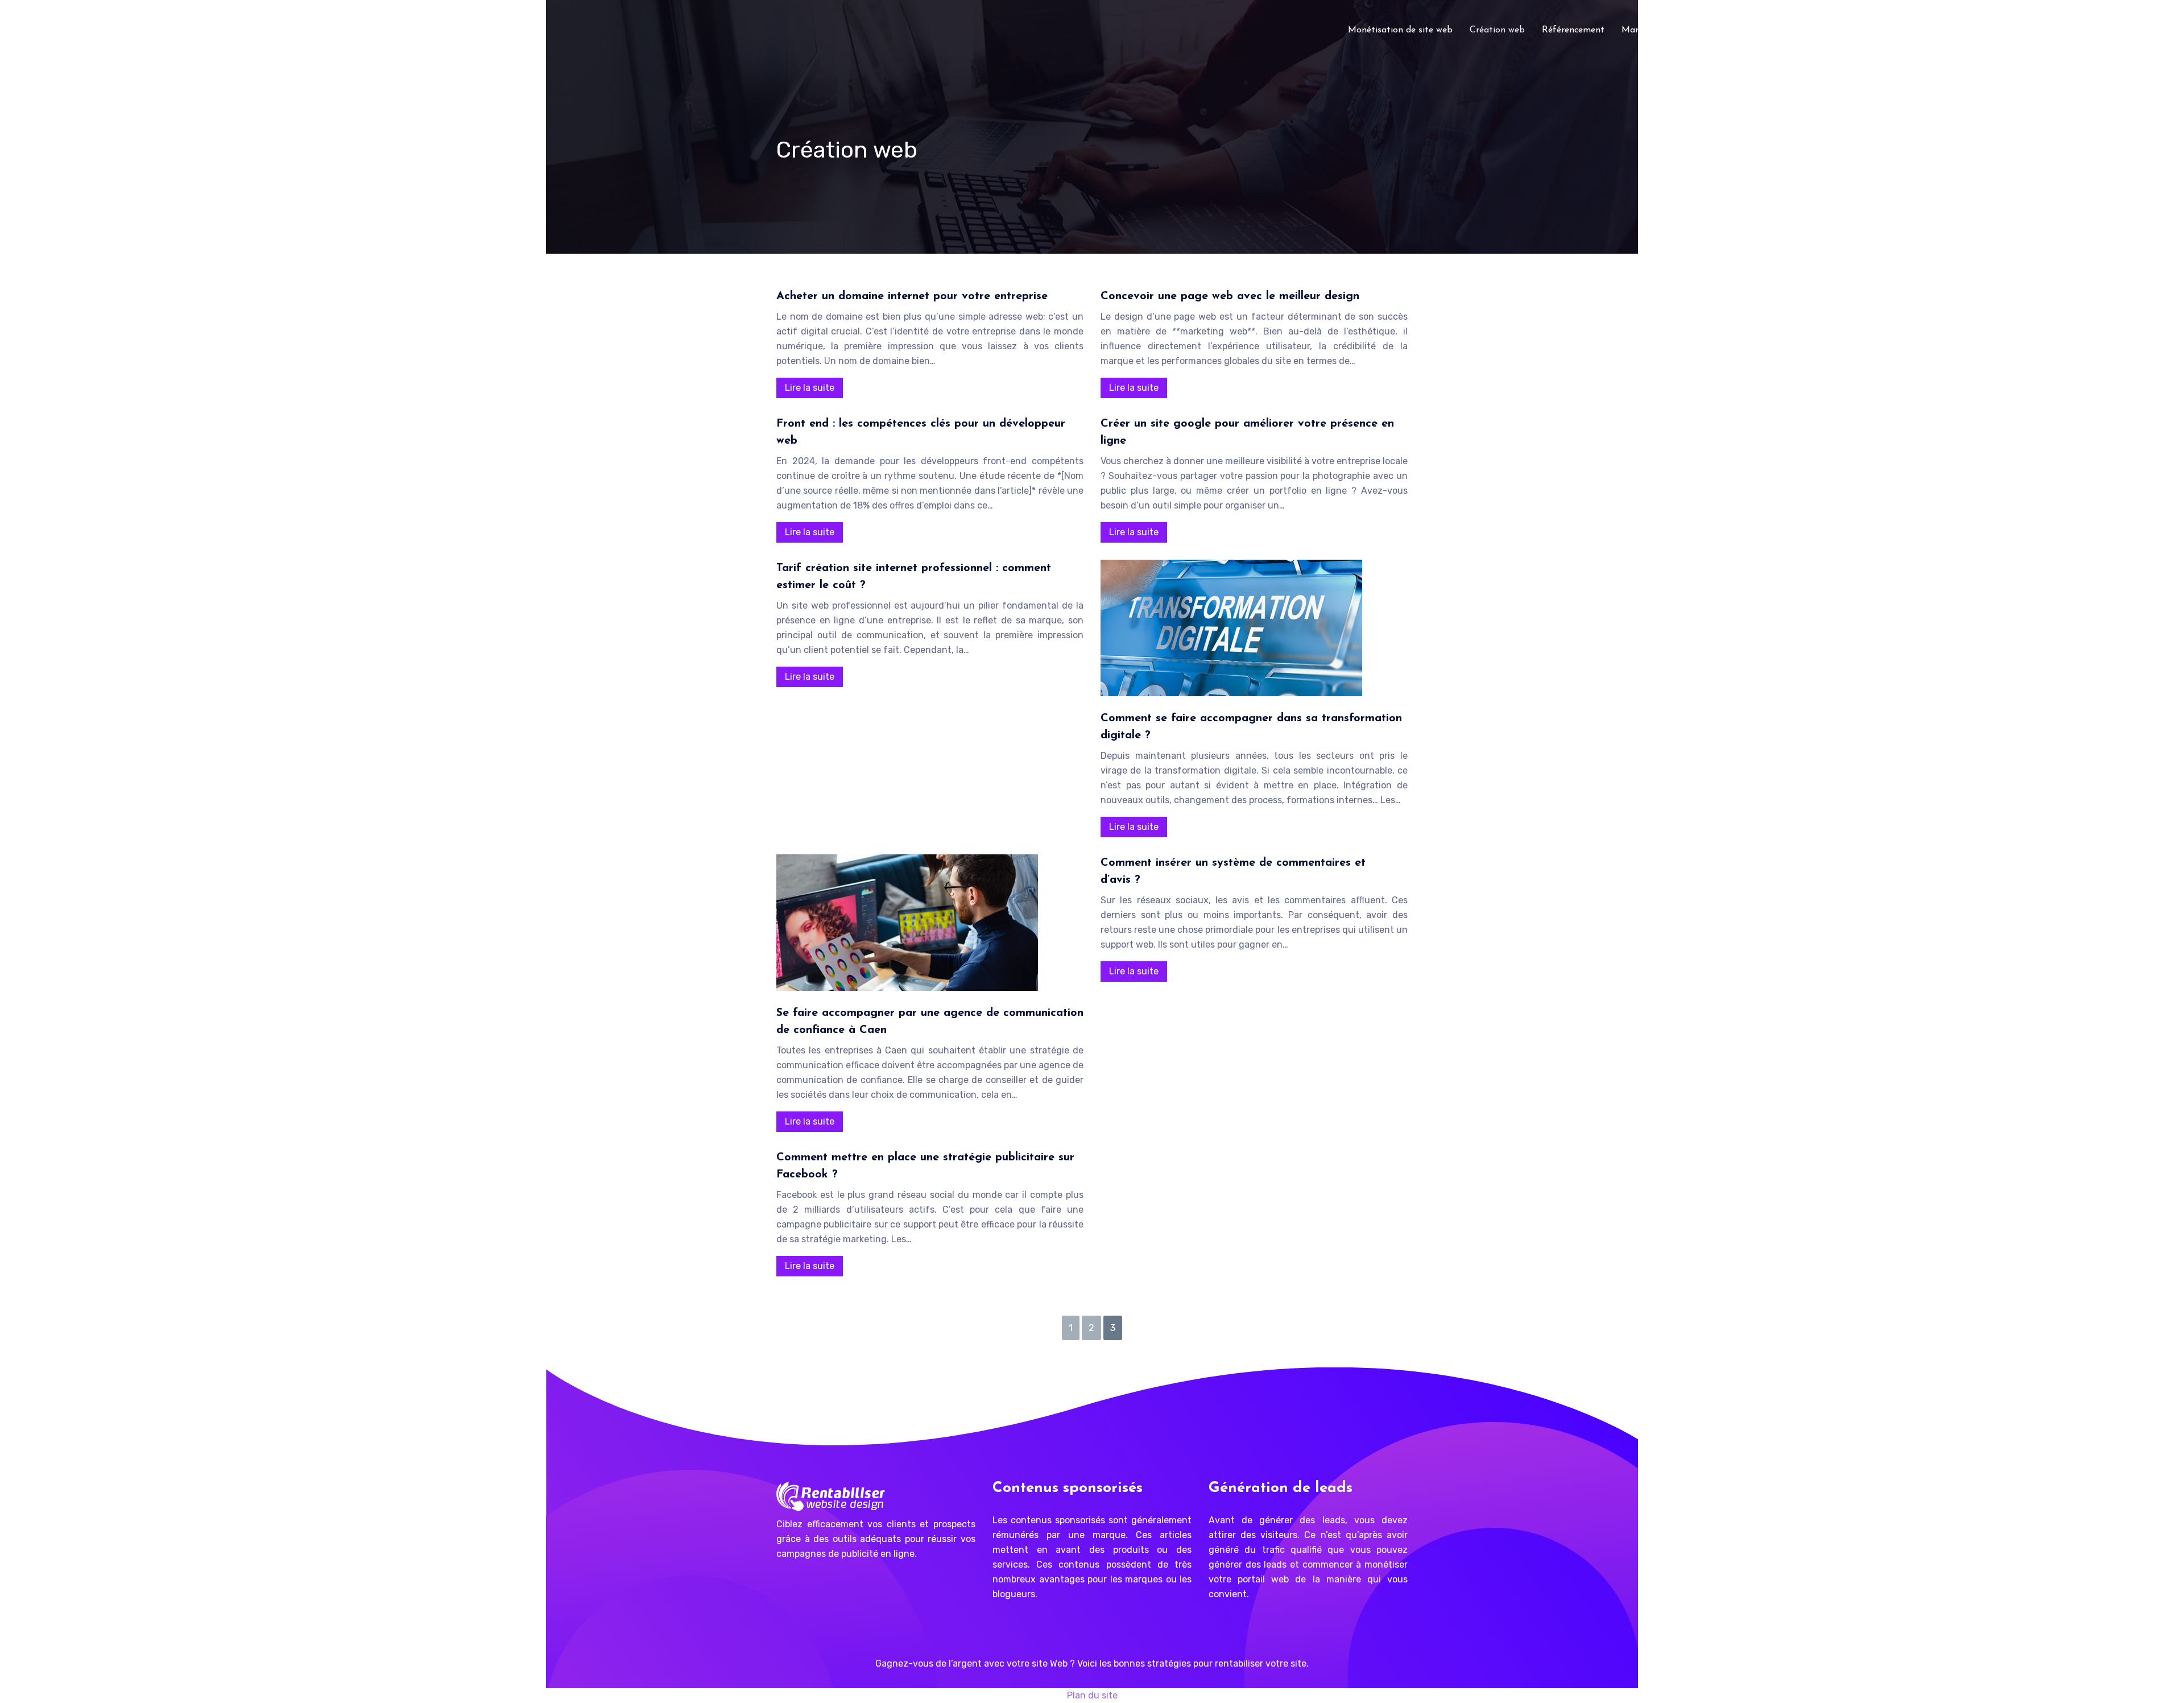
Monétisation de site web (1400, 30)
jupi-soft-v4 (1906, 30)
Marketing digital (1657, 30)
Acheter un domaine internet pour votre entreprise (912, 296)
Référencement (1573, 30)
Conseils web (1737, 30)
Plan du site (1092, 1695)
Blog (1856, 30)
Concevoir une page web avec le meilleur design (1230, 296)
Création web (1497, 30)
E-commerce (1805, 30)
